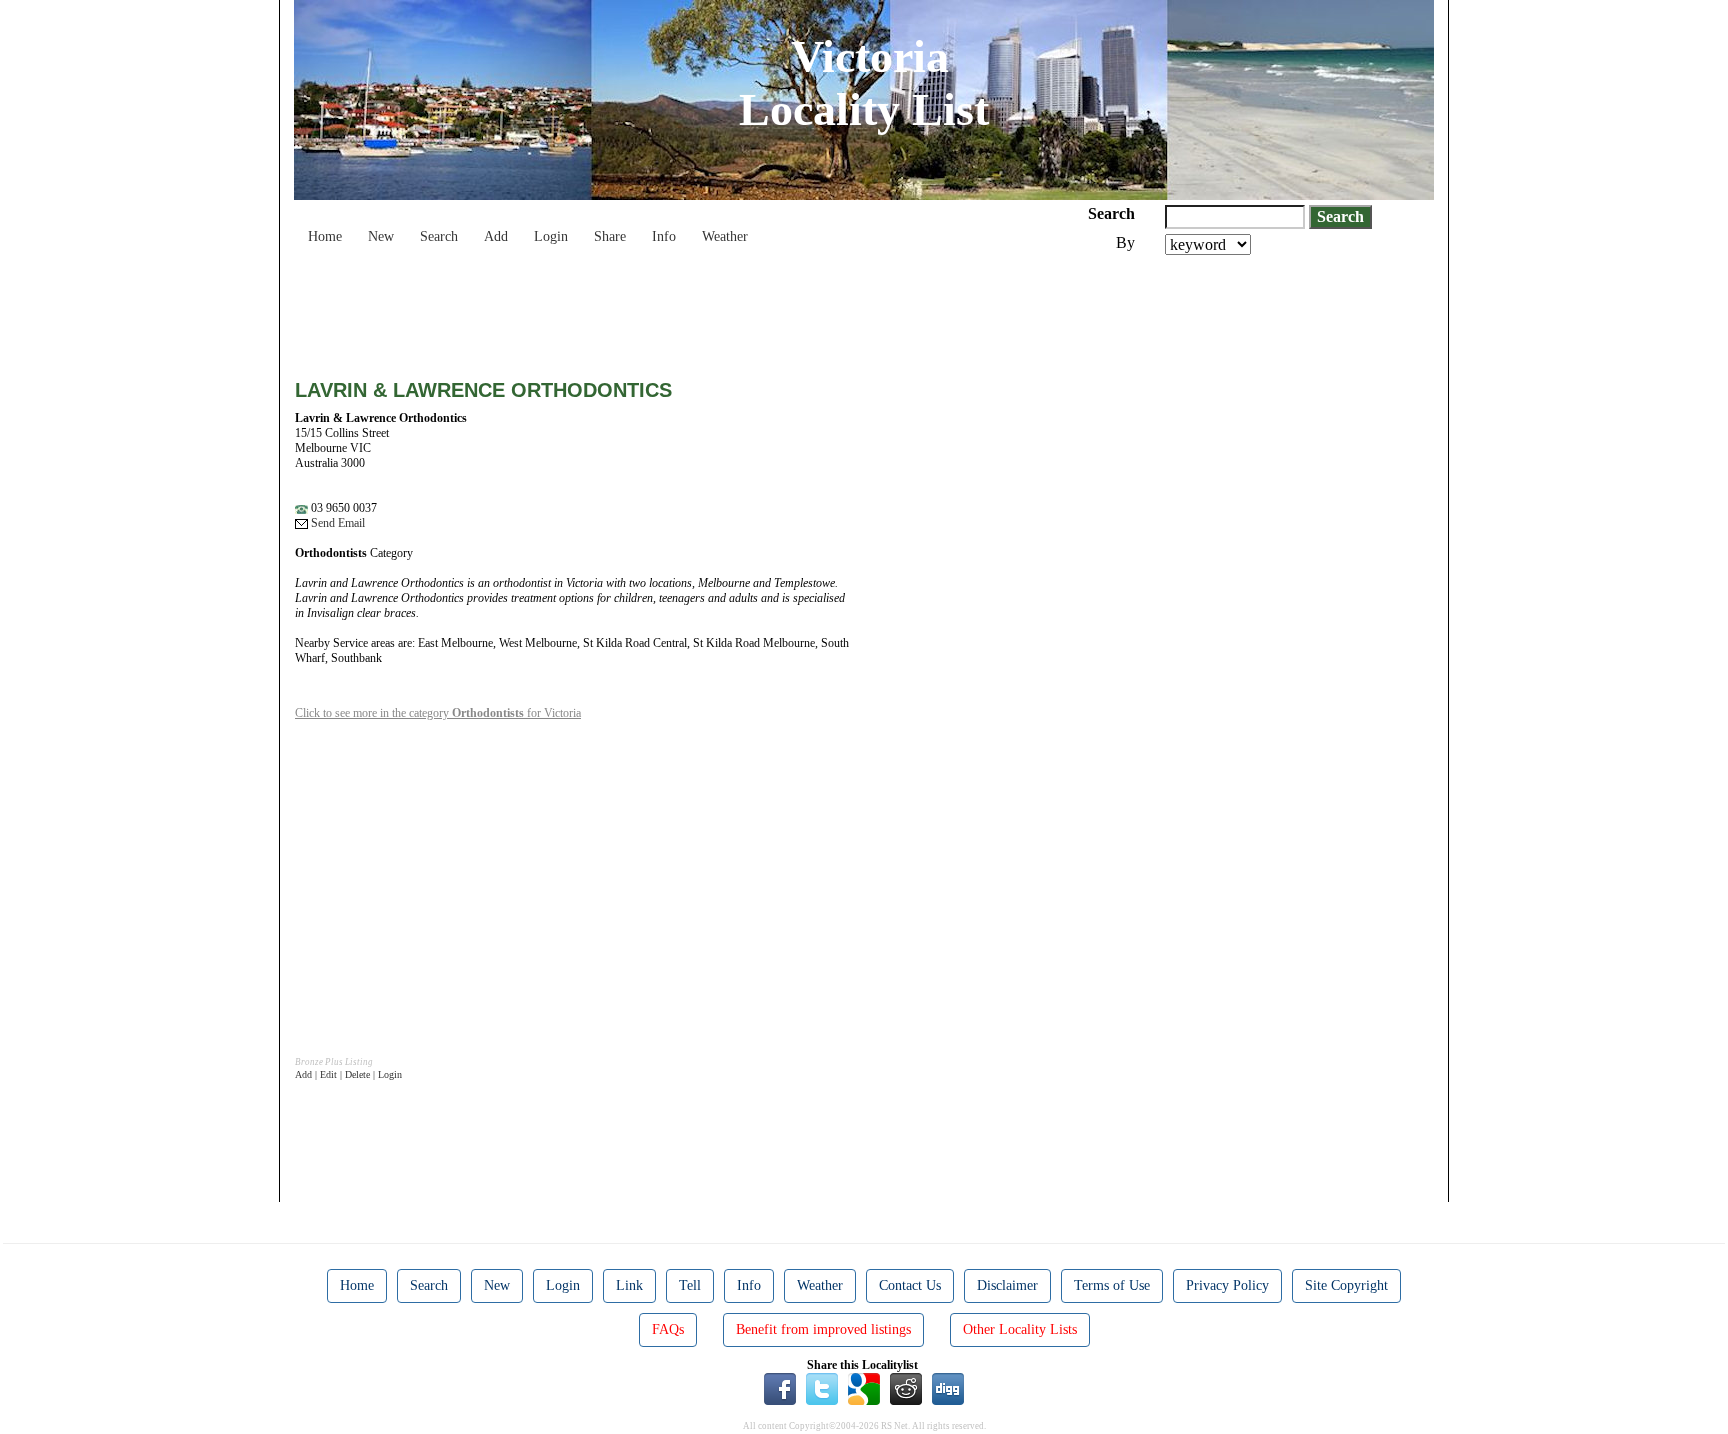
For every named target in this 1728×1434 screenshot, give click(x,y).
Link (629, 1285)
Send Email (336, 523)
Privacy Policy (1227, 1285)
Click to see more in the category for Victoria (438, 713)
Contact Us (910, 1285)
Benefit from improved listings (823, 1329)
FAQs (668, 1329)
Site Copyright (1346, 1285)
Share (610, 236)
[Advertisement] (659, 310)
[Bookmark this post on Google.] (864, 1388)
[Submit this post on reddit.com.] (906, 1388)
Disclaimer (1007, 1285)
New (381, 236)
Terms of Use (1112, 1285)
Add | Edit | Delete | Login (348, 1074)
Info (664, 236)
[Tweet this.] (822, 1388)
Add (496, 236)
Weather (725, 236)
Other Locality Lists (1020, 1329)
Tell (690, 1285)
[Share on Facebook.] (780, 1388)
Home (325, 236)
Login (551, 236)
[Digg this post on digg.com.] (948, 1388)
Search (439, 236)
